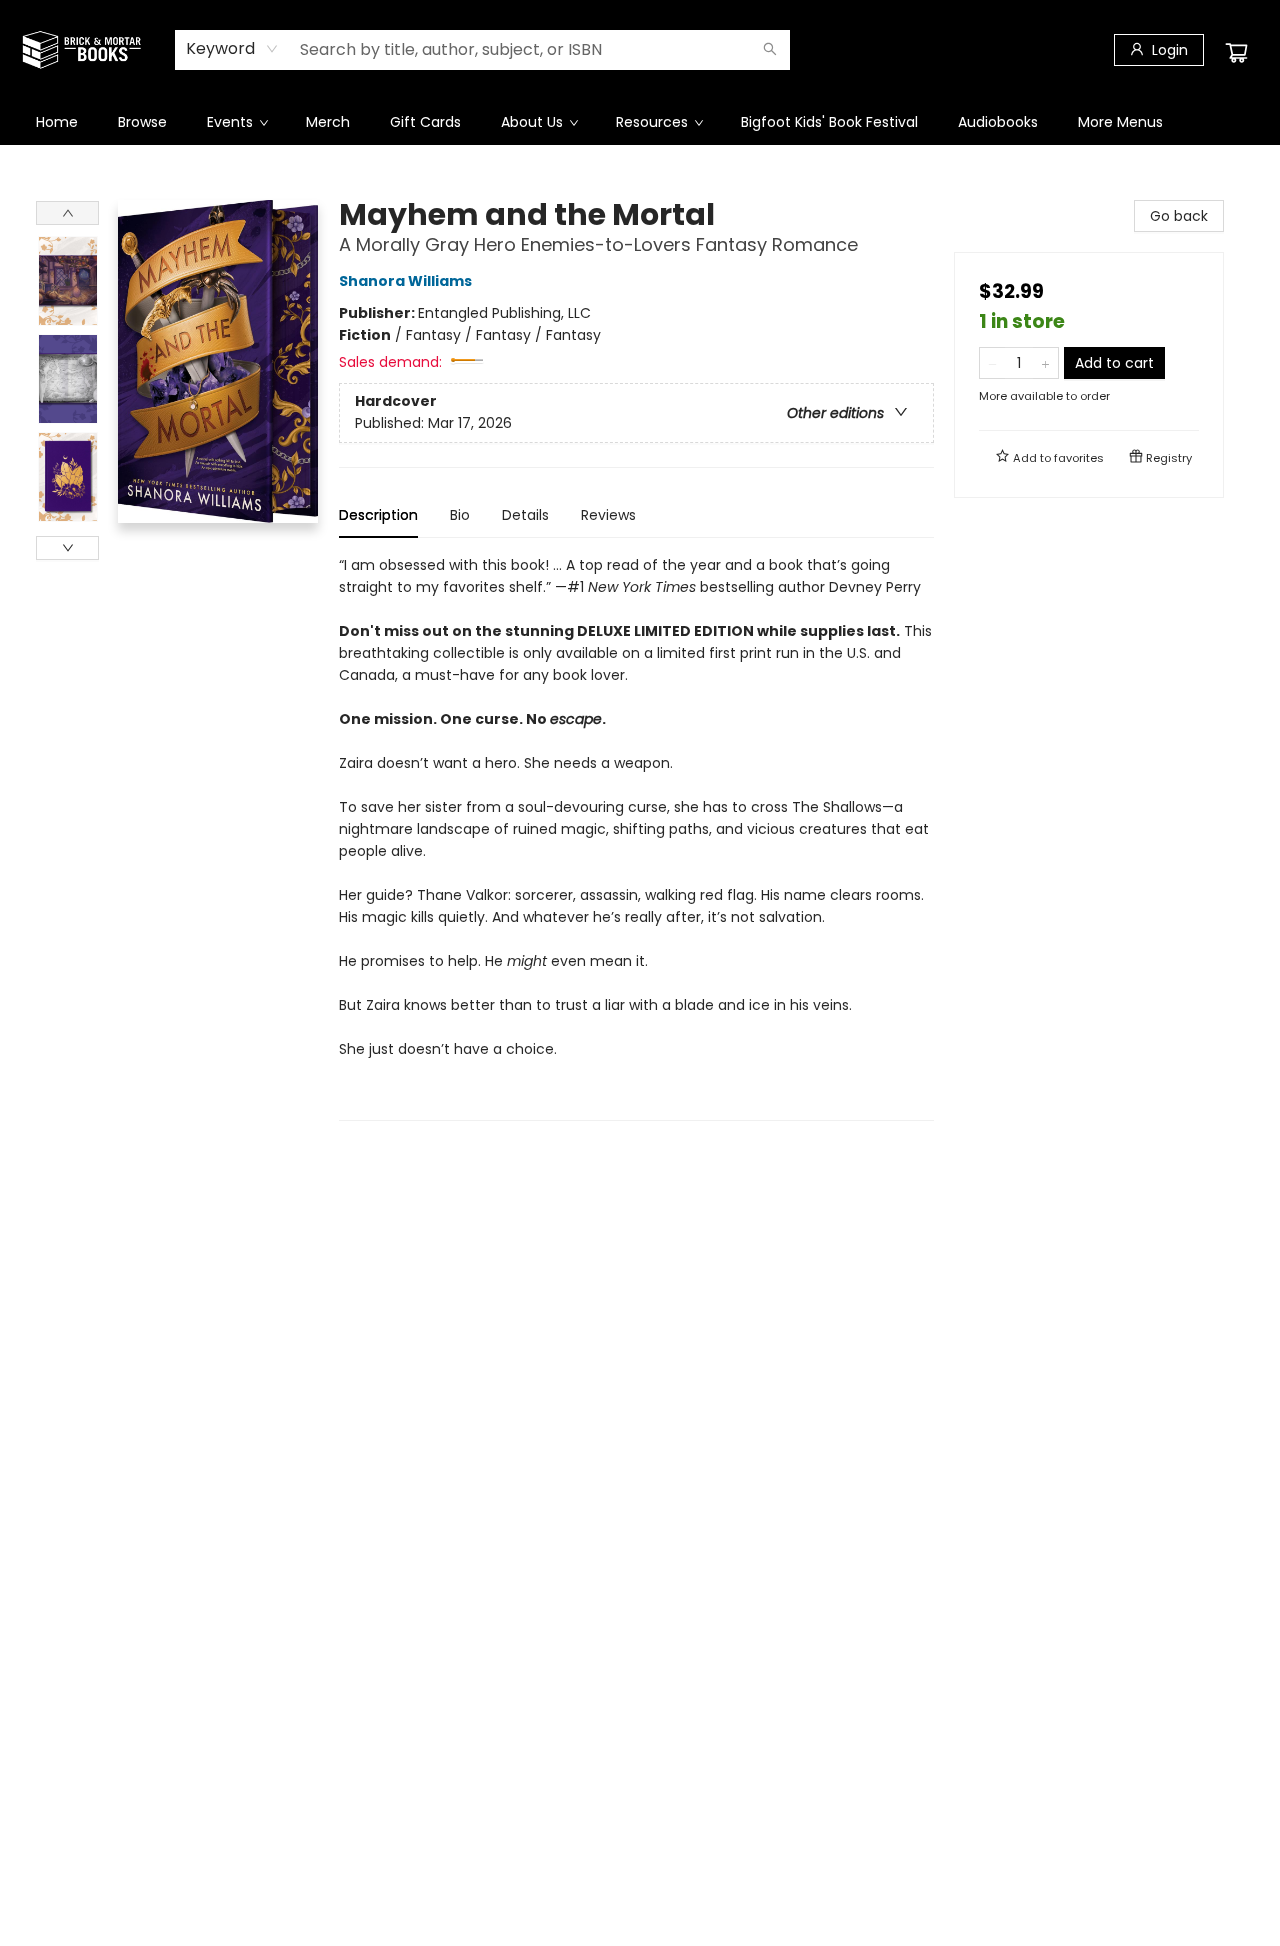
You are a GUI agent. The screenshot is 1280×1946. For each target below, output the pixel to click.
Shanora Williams (405, 281)
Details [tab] (525, 515)
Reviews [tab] (608, 515)
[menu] (640, 122)
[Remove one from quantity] (992, 363)
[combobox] (232, 49)
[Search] (770, 50)
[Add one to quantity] (1045, 363)
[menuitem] (57, 122)
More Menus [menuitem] (1120, 122)
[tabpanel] (636, 837)
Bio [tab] (460, 515)
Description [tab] (378, 515)
